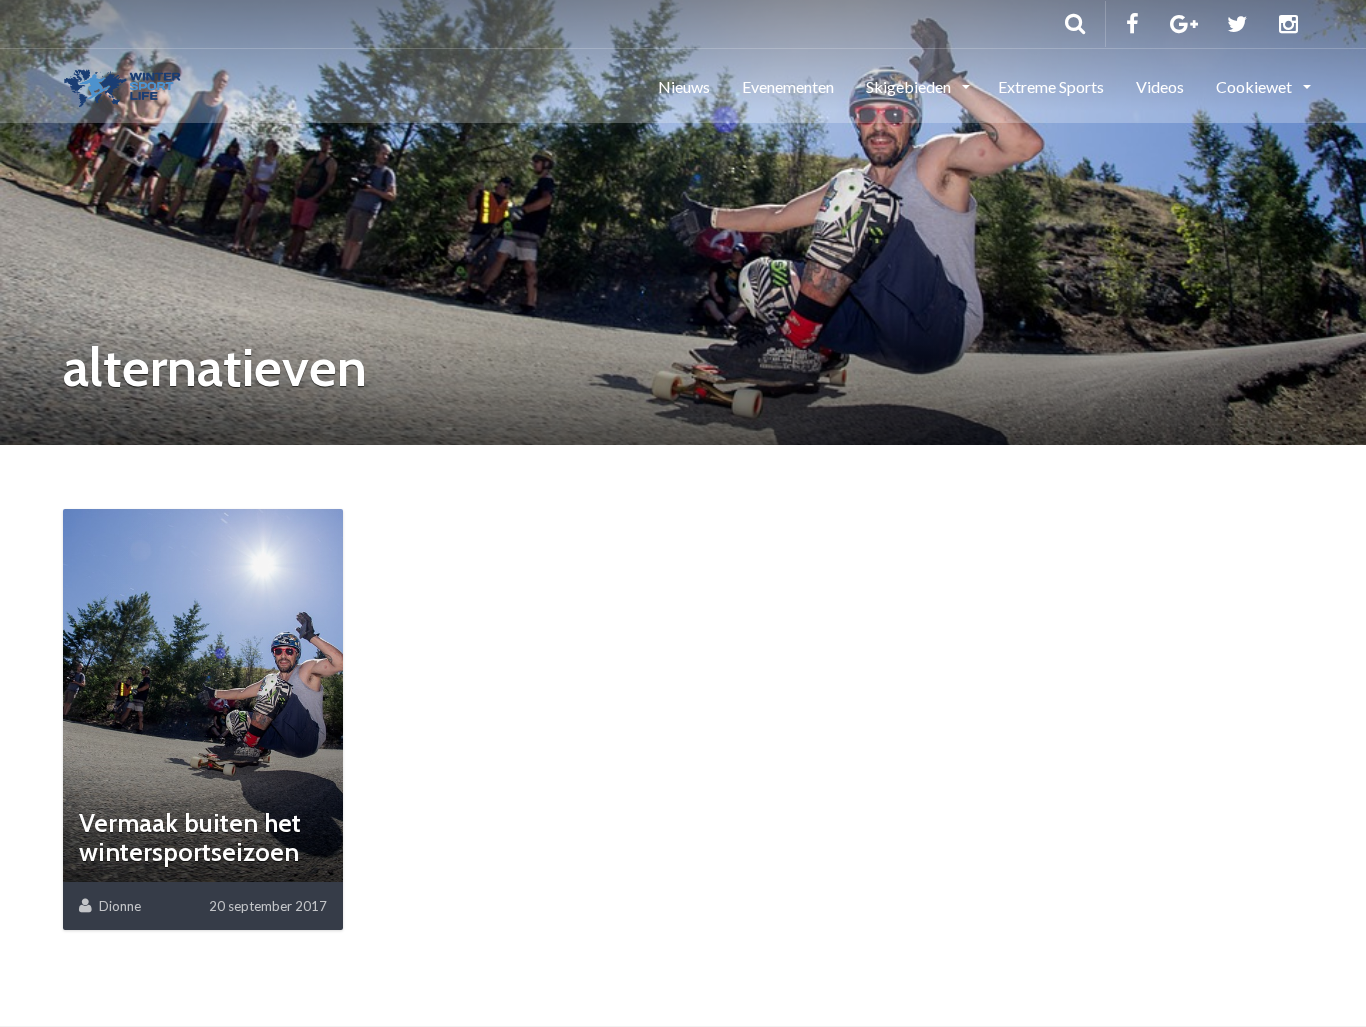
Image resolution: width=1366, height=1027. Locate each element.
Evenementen (788, 86)
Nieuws (684, 86)
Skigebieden (910, 86)
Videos (1160, 86)
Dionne (120, 906)
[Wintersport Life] (122, 85)
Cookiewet (1255, 86)
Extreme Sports (1051, 86)
